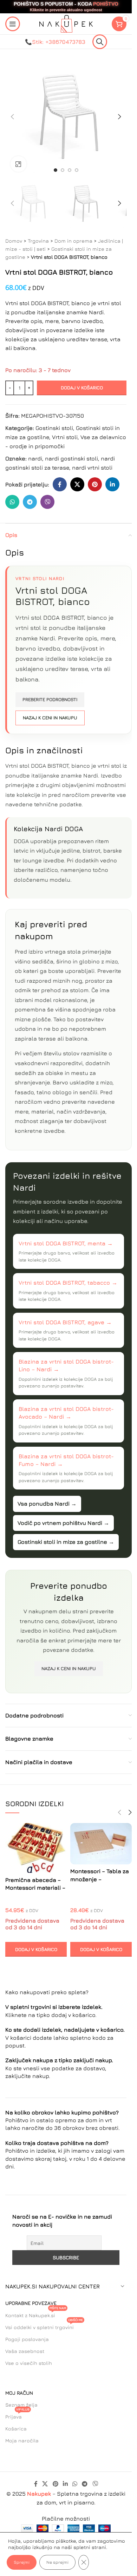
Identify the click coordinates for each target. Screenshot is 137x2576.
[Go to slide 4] (77, 170)
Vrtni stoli (65, 437)
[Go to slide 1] (56, 170)
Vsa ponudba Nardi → (47, 1504)
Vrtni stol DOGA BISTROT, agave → (65, 1322)
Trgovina (38, 241)
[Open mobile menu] (13, 24)
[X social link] (77, 484)
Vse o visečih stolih (29, 2363)
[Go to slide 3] (70, 170)
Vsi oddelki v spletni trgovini (44, 2326)
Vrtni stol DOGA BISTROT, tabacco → (68, 1283)
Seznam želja (21, 2405)
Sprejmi (22, 2562)
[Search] (100, 42)
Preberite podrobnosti (50, 699)
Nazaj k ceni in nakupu (50, 718)
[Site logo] (66, 23)
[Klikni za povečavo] (18, 164)
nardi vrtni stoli (92, 468)
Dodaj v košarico (82, 388)
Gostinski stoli (54, 428)
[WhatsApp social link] (12, 502)
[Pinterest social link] (95, 484)
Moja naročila (22, 2440)
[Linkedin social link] (112, 484)
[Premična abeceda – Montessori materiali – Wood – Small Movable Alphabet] (36, 1848)
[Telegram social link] (30, 502)
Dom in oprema (73, 241)
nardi (35, 458)
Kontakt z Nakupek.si (36, 2314)
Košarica (16, 2429)
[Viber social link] (47, 502)
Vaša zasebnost (25, 2351)
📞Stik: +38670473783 (55, 42)
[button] (12, 117)
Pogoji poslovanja (27, 2339)
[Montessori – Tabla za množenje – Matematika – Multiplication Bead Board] (101, 1844)
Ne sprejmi (57, 2562)
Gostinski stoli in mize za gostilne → (66, 1542)
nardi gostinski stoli (71, 458)
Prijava (17, 2415)
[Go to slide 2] (63, 170)
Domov (14, 241)
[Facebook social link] (60, 484)
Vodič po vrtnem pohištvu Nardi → (63, 1523)
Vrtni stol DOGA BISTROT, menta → (66, 1243)
